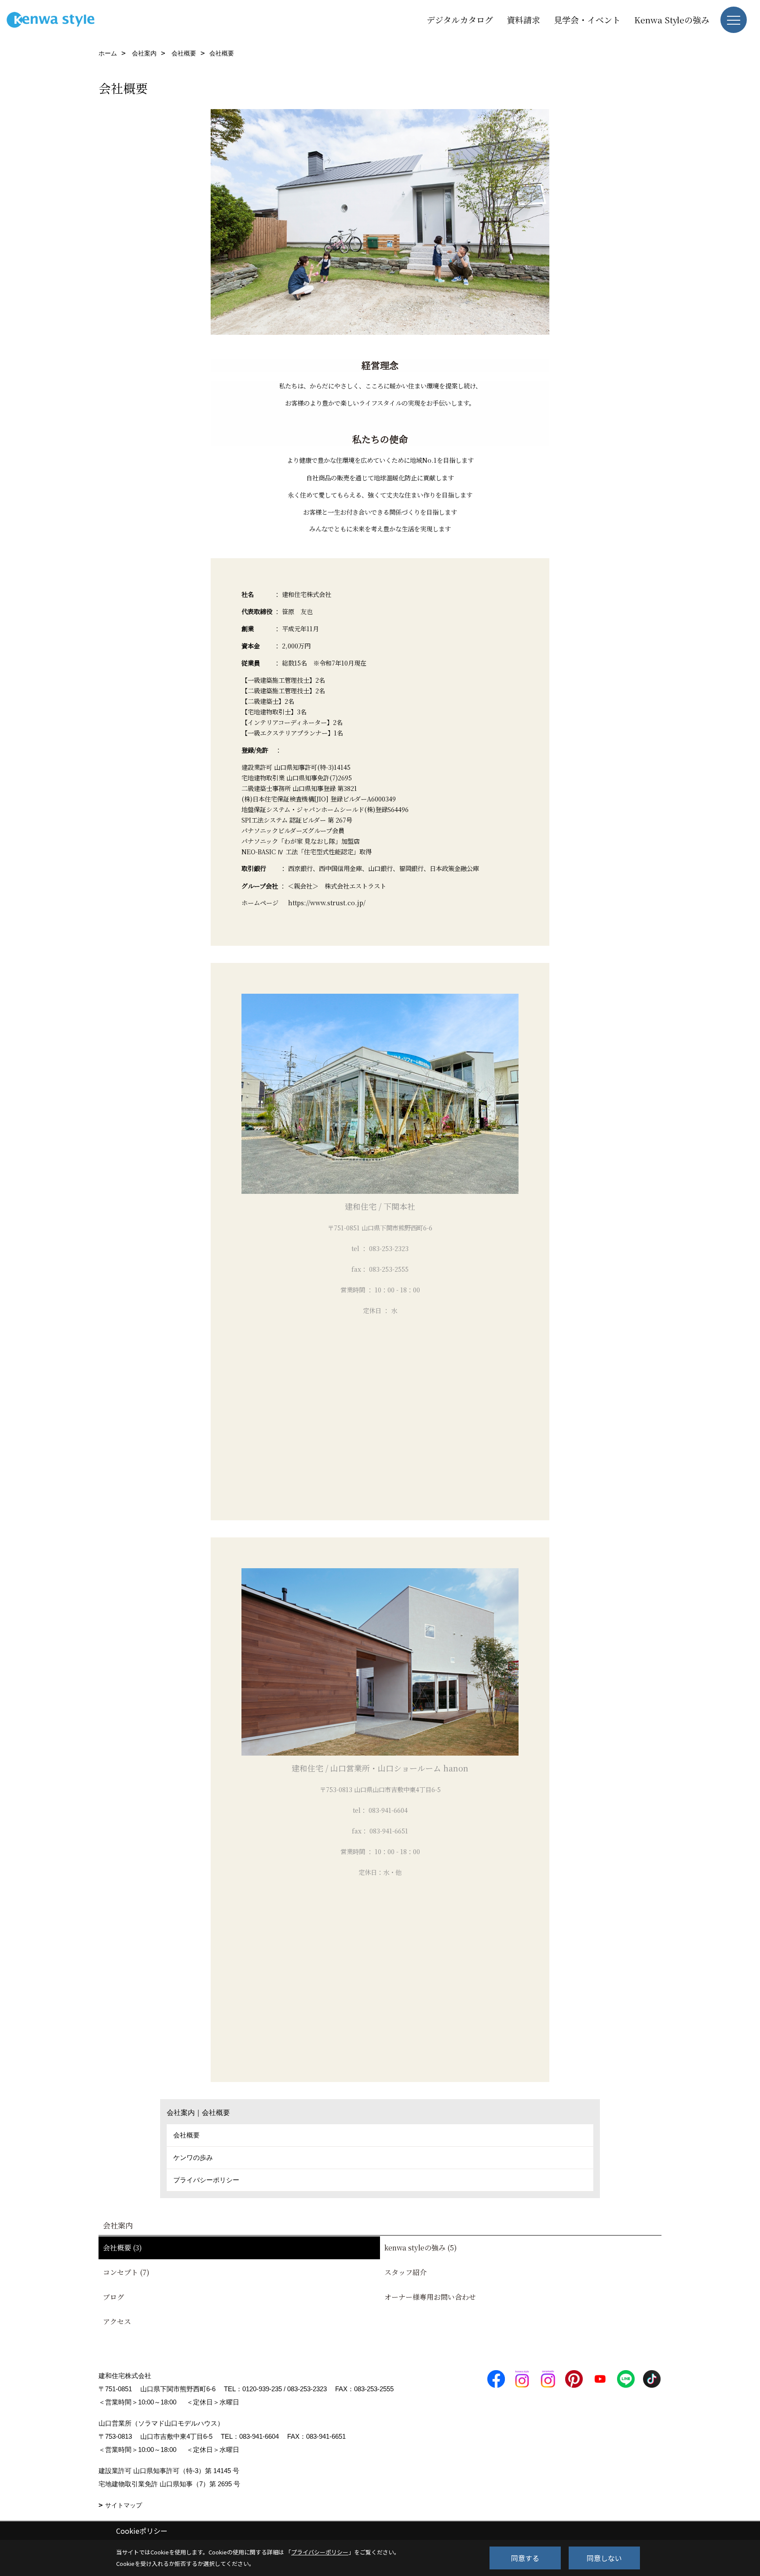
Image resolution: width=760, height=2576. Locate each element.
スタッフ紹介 (406, 2272)
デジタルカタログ (460, 20)
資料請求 (523, 20)
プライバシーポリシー (206, 2180)
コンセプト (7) (126, 2272)
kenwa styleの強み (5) (421, 2248)
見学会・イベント (587, 20)
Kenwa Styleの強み (672, 20)
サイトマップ (124, 2505)
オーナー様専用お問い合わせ (430, 2297)
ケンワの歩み (193, 2157)
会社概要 (186, 2135)
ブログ (113, 2297)
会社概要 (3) (122, 2248)
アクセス (117, 2322)
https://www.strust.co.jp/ (327, 902)
